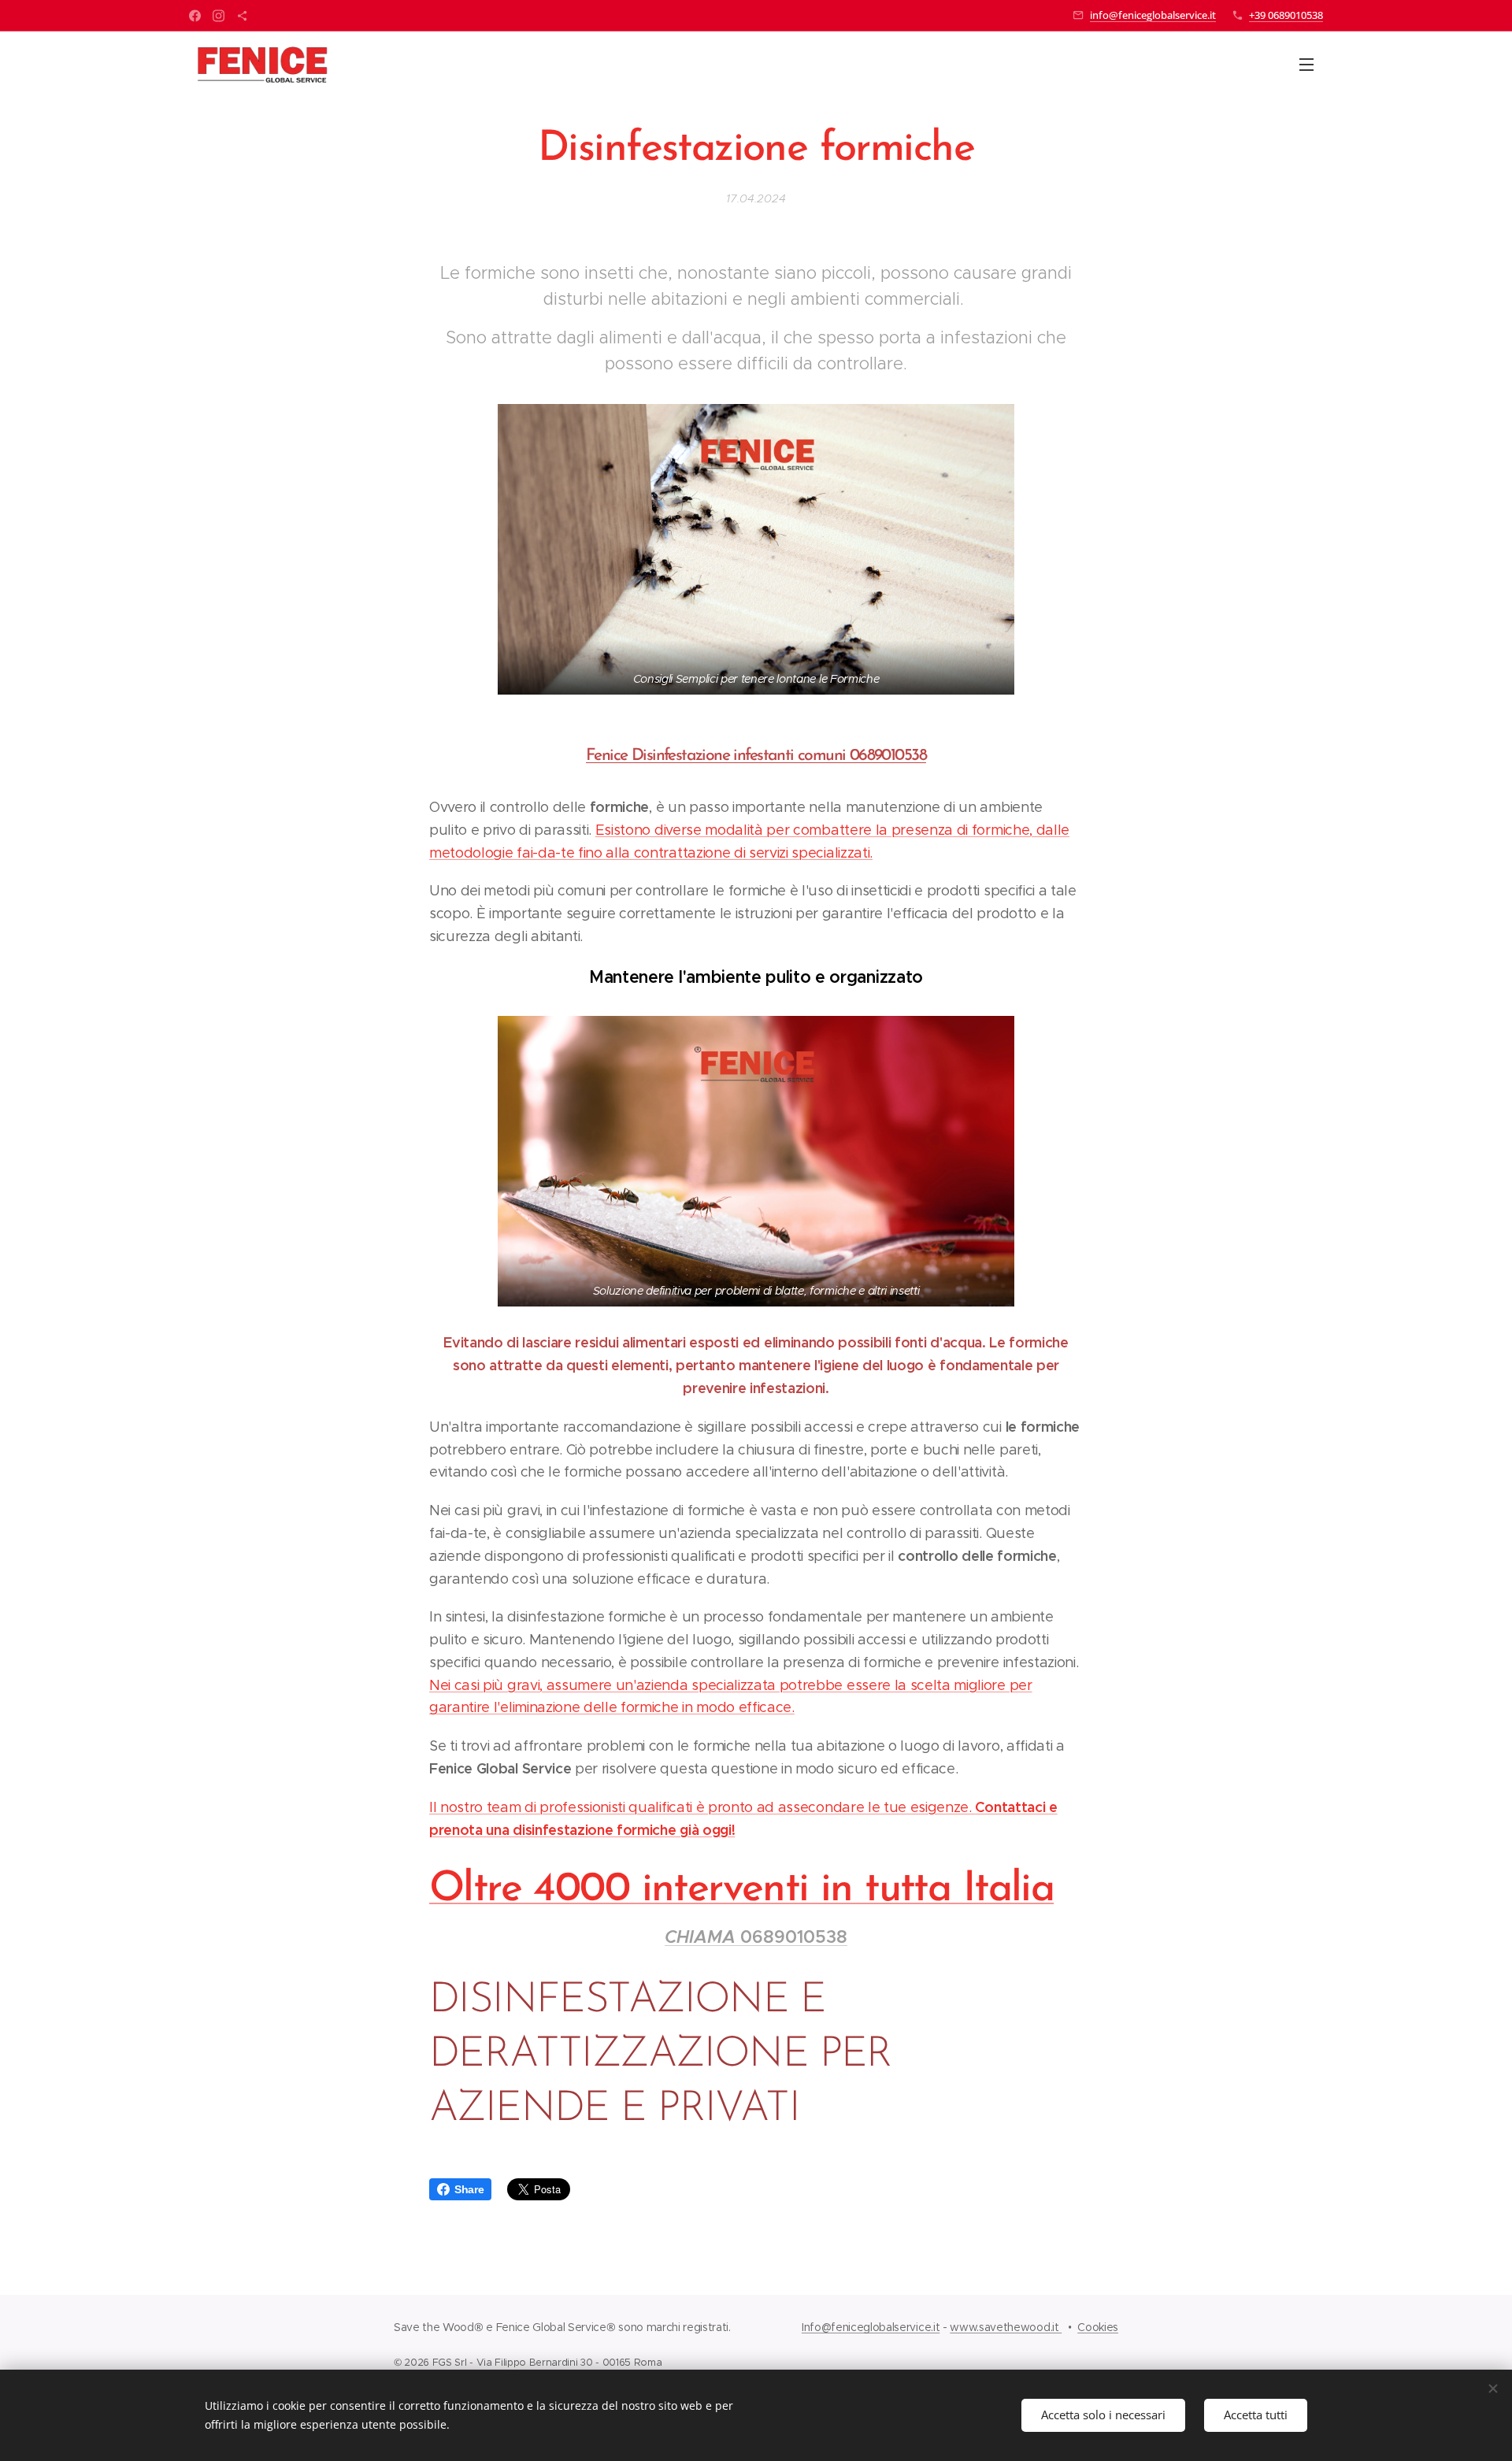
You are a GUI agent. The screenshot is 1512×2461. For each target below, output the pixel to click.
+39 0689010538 (1286, 15)
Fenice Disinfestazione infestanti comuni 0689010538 (756, 756)
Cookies (1098, 2327)
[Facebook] (195, 16)
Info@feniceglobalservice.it (871, 2327)
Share (469, 2189)
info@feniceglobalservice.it (1153, 15)
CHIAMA (702, 1937)
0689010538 (794, 1937)
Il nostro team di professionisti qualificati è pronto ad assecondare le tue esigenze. (702, 1807)
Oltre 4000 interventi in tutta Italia (741, 1890)
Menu (1311, 64)
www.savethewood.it (1006, 2327)
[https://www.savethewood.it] (242, 16)
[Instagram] (219, 16)
